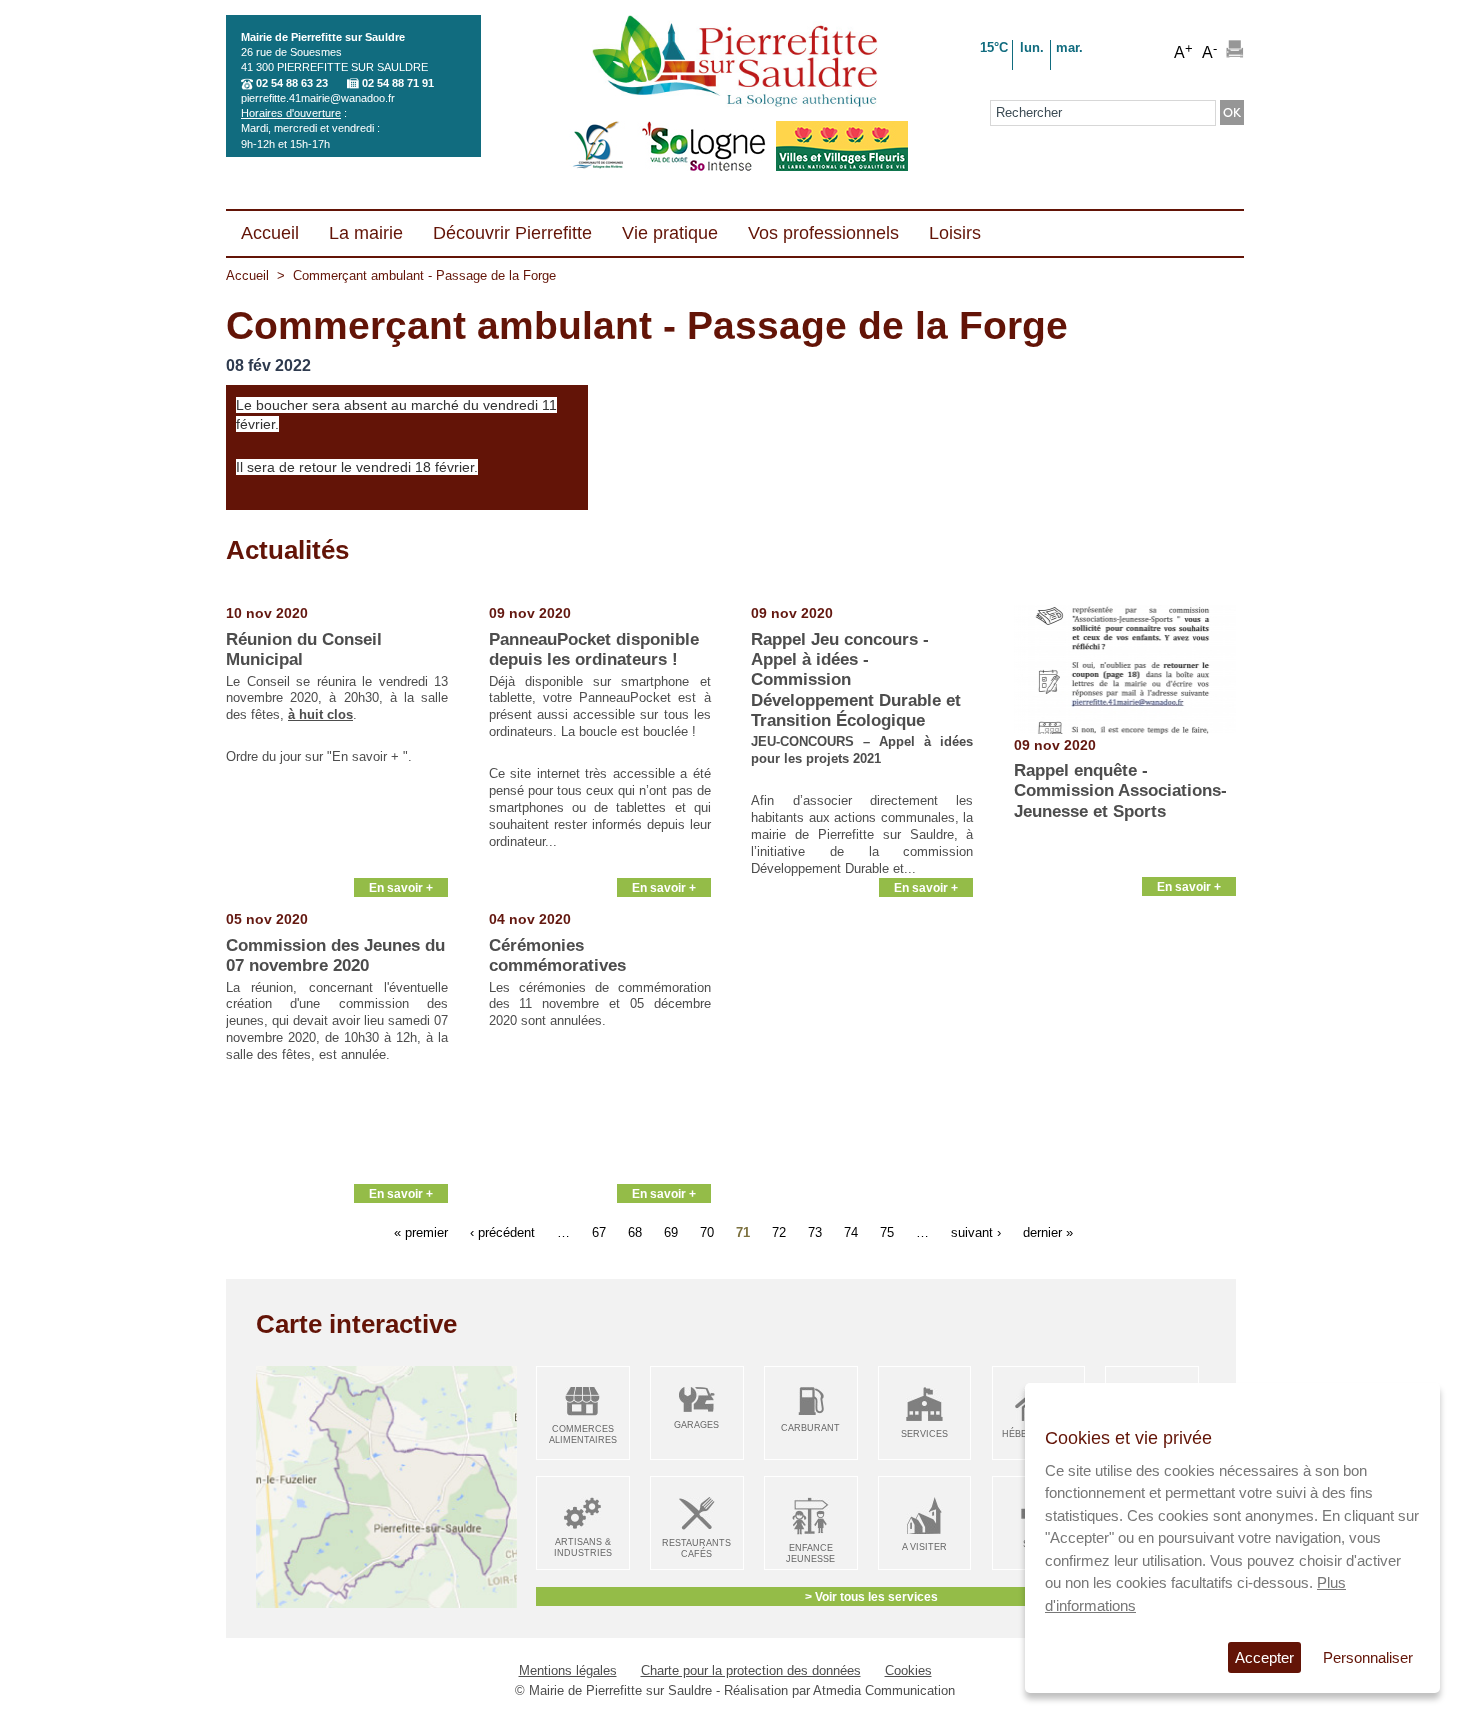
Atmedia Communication (884, 1690)
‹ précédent (502, 1231)
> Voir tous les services (871, 1596)
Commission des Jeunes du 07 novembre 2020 (335, 955)
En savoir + (401, 887)
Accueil (247, 275)
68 (635, 1231)
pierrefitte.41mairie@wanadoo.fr (318, 98)
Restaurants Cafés (696, 1548)
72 (779, 1231)
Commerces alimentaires (583, 1434)
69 (671, 1231)
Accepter (1264, 1657)
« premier (421, 1231)
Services (924, 1434)
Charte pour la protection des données (751, 1670)
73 (815, 1231)
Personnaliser (1368, 1657)
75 (887, 1231)
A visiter (924, 1547)
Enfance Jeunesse (810, 1553)
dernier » (1048, 1231)
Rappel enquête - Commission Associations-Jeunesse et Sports (1120, 791)
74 (851, 1231)
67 (599, 1231)
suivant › (976, 1231)
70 (707, 1231)
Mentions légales (568, 1670)
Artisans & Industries (583, 1547)
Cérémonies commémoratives (557, 955)
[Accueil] (734, 63)
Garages (696, 1425)
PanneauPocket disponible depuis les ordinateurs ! (594, 649)
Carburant (810, 1428)
